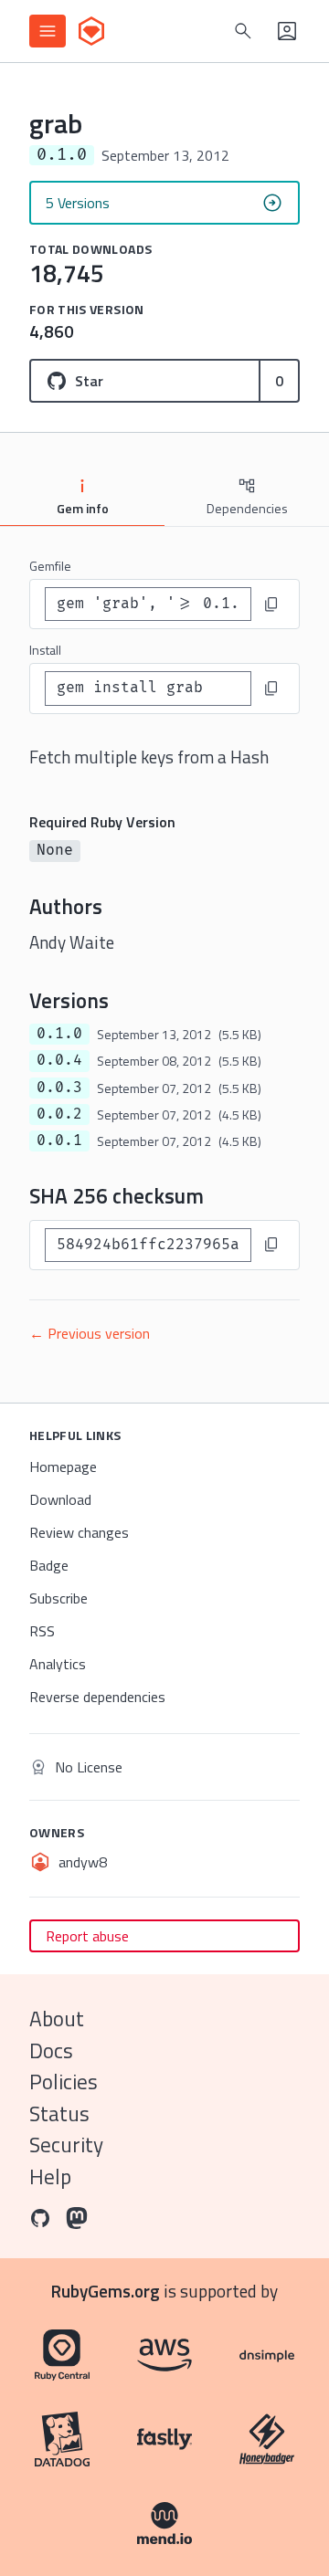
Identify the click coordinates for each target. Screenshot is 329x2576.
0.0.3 (59, 1088)
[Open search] (243, 31)
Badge (49, 1565)
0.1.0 (59, 1034)
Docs (51, 2050)
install (45, 650)
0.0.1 (59, 1141)
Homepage (63, 1467)
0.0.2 (59, 1114)
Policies (64, 2082)
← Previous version (90, 1333)
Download (60, 1499)
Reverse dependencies (97, 1697)
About (57, 2019)
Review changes (79, 1532)
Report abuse (87, 1936)
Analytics (58, 1664)
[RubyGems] (91, 31)
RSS (42, 1631)
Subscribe (58, 1598)
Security (66, 2145)
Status (59, 2113)
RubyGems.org (106, 2291)
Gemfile (50, 566)
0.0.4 (59, 1060)
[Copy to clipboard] (271, 605)
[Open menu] (48, 31)
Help (50, 2176)
